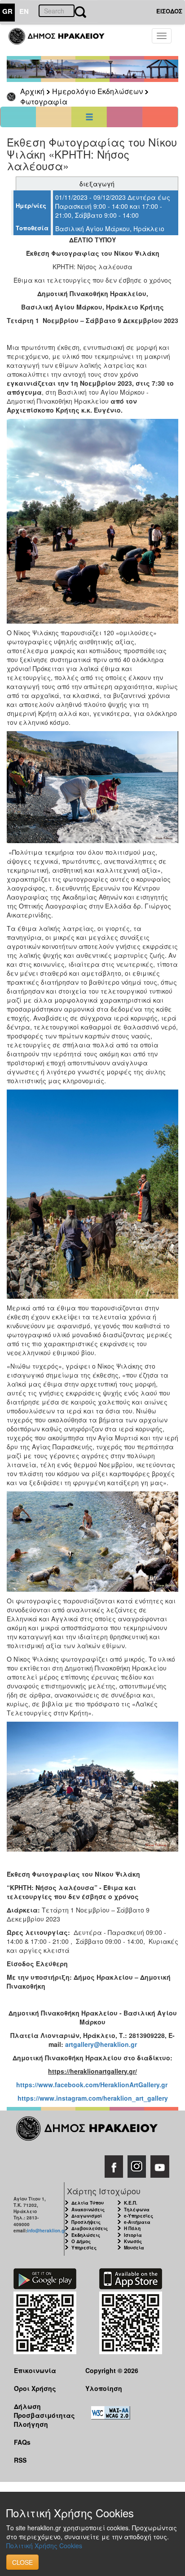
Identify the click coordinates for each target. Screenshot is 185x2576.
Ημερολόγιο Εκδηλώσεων (97, 91)
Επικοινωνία (35, 2370)
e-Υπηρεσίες (139, 2216)
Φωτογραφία (44, 101)
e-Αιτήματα (137, 2222)
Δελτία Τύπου (88, 2203)
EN (24, 11)
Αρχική (32, 91)
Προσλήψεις (86, 2222)
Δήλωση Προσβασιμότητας (43, 2410)
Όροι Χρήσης (35, 2388)
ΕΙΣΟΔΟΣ (169, 11)
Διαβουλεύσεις (90, 2228)
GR (7, 11)
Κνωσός (133, 2241)
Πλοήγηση (31, 2424)
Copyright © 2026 (112, 2370)
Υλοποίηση (104, 2388)
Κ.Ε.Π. (131, 2203)
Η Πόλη (132, 2228)
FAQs (22, 2442)
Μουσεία (134, 2248)
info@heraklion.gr (46, 2231)
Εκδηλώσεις (86, 2235)
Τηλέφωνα (137, 2210)
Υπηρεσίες (84, 2248)
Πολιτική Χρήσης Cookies (44, 2546)
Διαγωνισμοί (87, 2216)
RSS (20, 2460)
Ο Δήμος (81, 2241)
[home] (62, 40)
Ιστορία (133, 2235)
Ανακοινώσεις (88, 2210)
